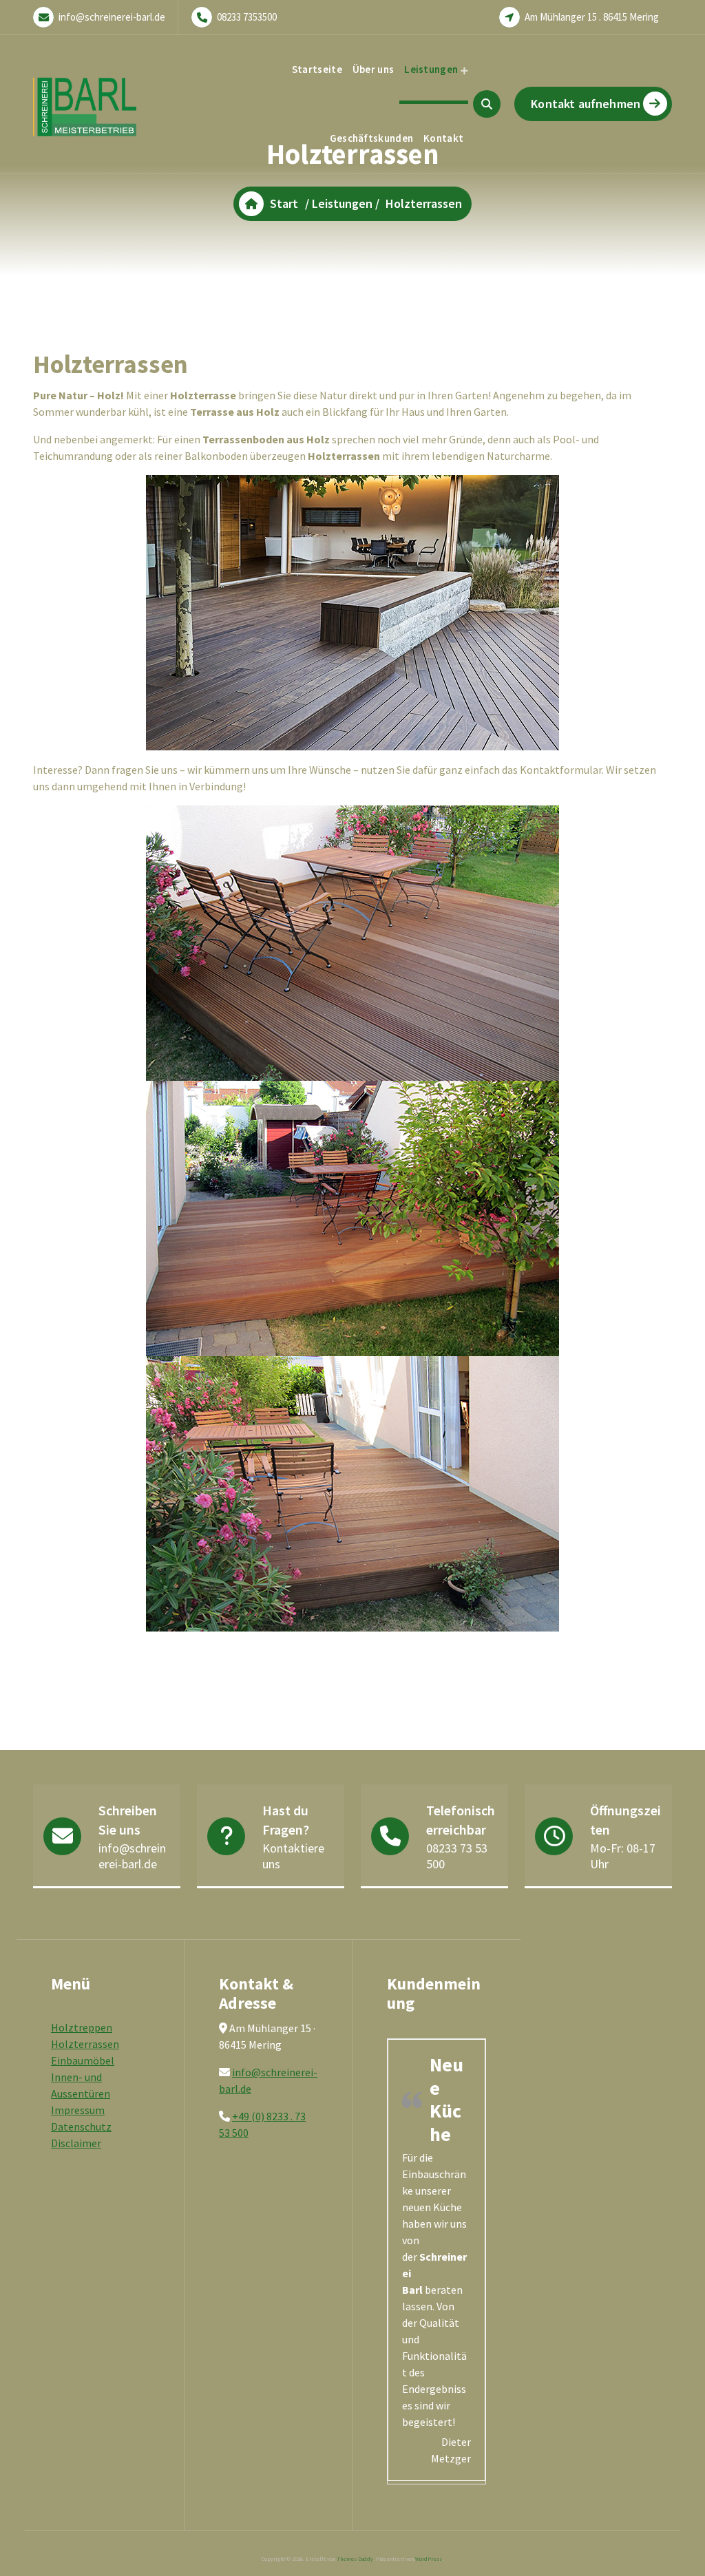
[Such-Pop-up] (487, 104)
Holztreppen (82, 2027)
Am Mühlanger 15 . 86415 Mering (592, 17)
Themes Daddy (355, 2559)
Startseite (317, 69)
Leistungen (431, 69)
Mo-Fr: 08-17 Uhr (623, 1856)
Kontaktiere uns (293, 1856)
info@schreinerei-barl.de (112, 17)
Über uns (373, 69)
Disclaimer (76, 2143)
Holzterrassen (85, 2044)
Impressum (78, 2110)
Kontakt (443, 138)
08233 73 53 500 (457, 1856)
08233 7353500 (247, 17)
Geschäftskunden (372, 138)
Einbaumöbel (83, 2060)
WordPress (429, 2559)
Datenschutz (81, 2126)
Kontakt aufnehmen (586, 104)
